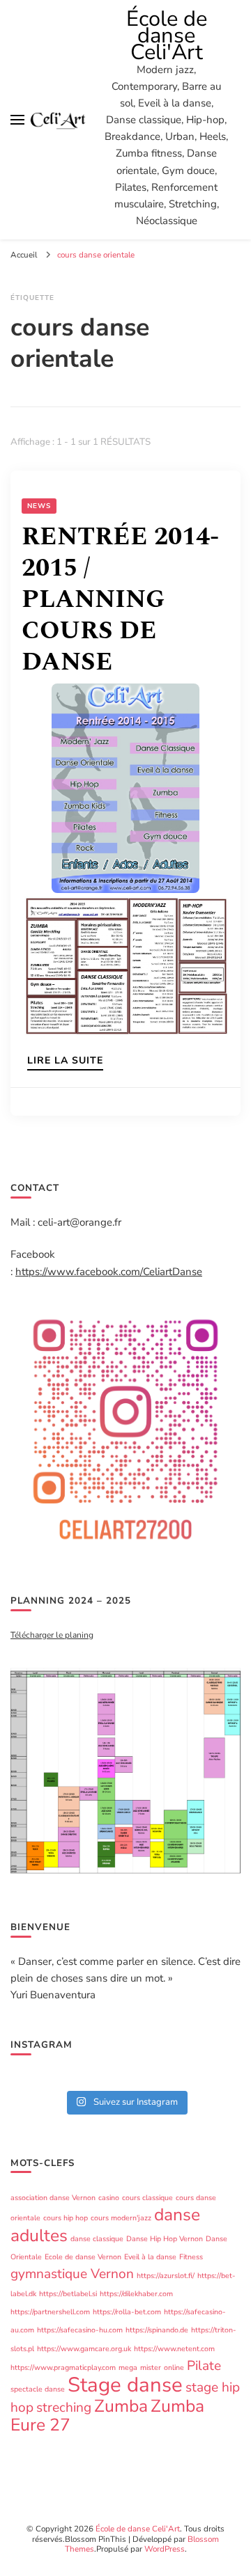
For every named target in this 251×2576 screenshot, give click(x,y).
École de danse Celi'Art (167, 35)
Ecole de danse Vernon (83, 2257)
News (39, 506)
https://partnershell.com (50, 2312)
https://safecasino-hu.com (80, 2330)
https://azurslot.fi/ (166, 2276)
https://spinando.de (157, 2330)
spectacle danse (38, 2389)
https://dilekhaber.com (136, 2294)
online (174, 2368)
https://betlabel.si (68, 2294)
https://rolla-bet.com (127, 2312)
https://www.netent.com (174, 2349)
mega (128, 2368)
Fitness (191, 2257)
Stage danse (125, 2385)
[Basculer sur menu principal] (17, 120)
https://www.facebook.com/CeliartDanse (109, 1272)
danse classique (97, 2239)
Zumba (121, 2406)
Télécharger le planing (52, 1635)
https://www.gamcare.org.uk (84, 2349)
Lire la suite (65, 1061)
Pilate (204, 2366)
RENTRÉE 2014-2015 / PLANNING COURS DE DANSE (120, 600)
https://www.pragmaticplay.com (63, 2368)
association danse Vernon (53, 2198)
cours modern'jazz (121, 2218)
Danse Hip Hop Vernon (165, 2239)
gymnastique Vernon (72, 2274)
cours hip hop (66, 2218)
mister (151, 2368)
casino (109, 2198)
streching (64, 2408)
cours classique (147, 2198)
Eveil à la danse (150, 2257)
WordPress (165, 2549)
